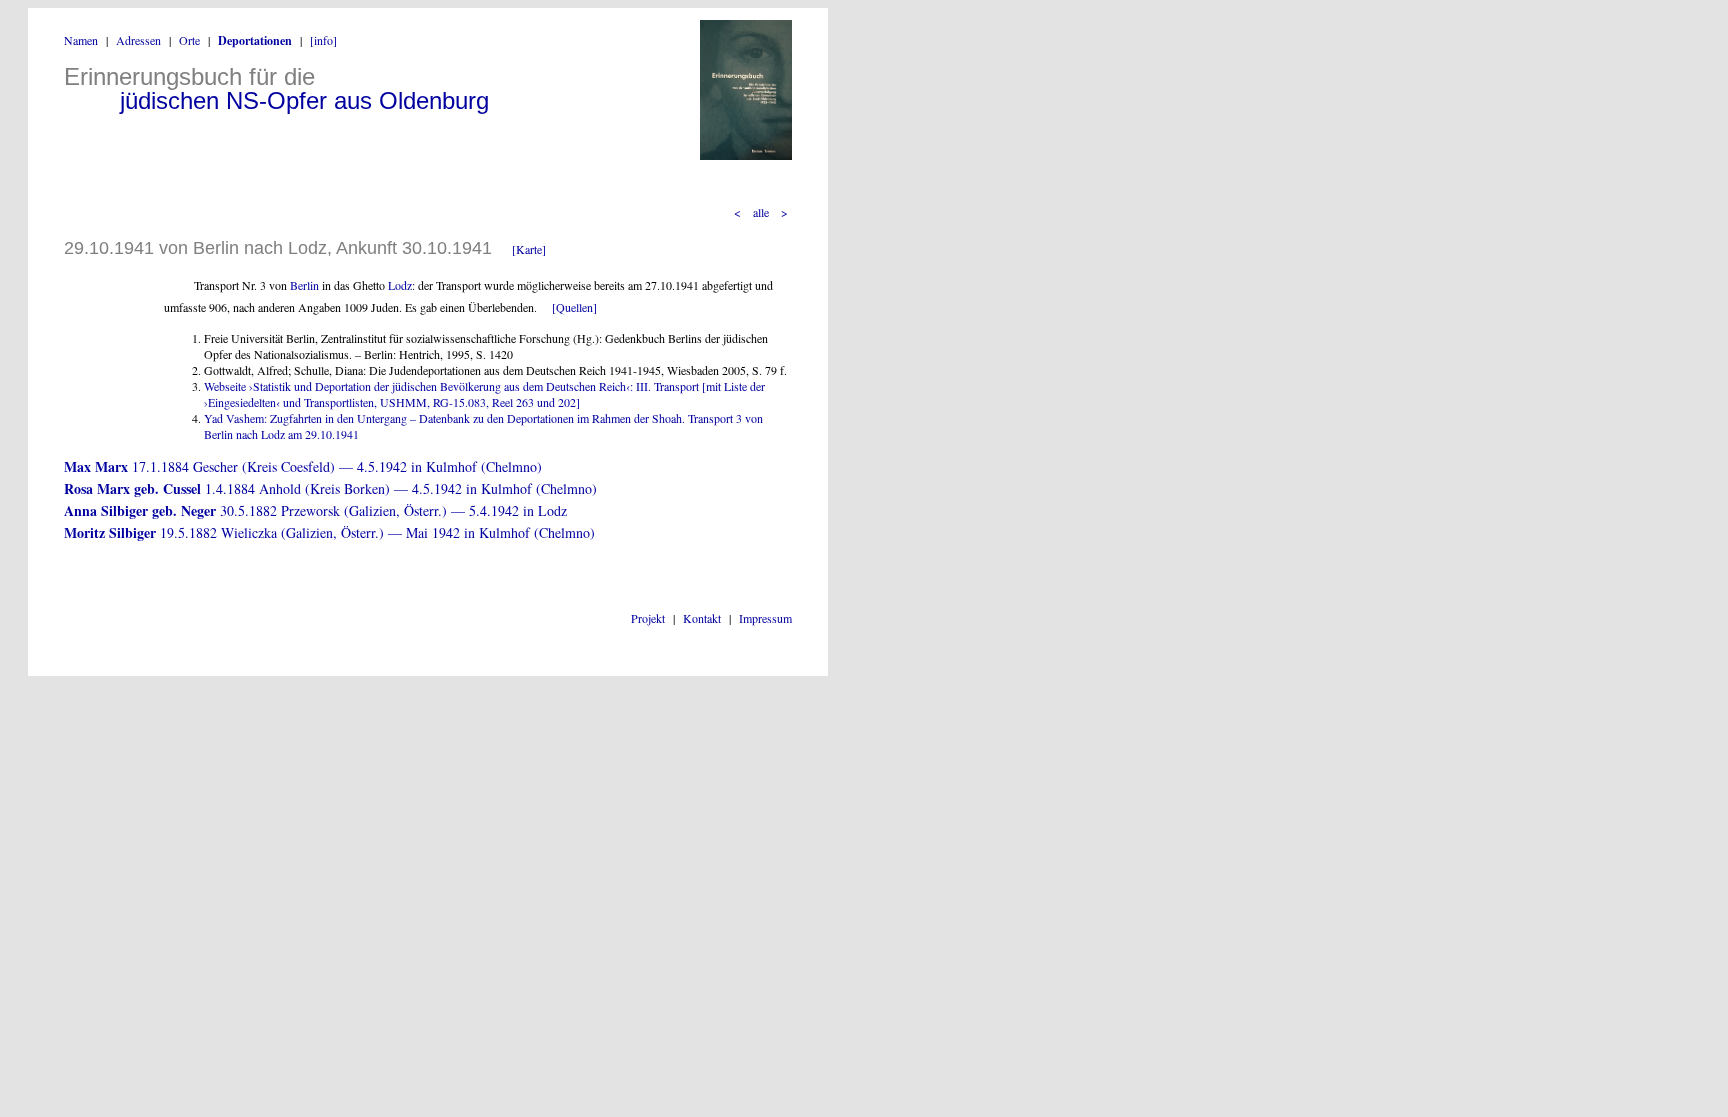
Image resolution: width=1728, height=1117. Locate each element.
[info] (323, 40)
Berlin (304, 285)
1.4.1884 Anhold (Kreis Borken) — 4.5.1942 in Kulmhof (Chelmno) (330, 488)
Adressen (138, 40)
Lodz (400, 285)
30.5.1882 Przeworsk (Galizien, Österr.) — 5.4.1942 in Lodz (315, 510)
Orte (189, 40)
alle (761, 212)
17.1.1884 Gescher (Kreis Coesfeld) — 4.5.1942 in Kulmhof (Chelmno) (303, 466)
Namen (81, 40)
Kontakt (702, 618)
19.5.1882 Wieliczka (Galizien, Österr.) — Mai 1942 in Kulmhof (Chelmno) (329, 532)
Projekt (648, 618)
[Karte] (529, 249)
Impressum (765, 618)
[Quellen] (574, 307)
